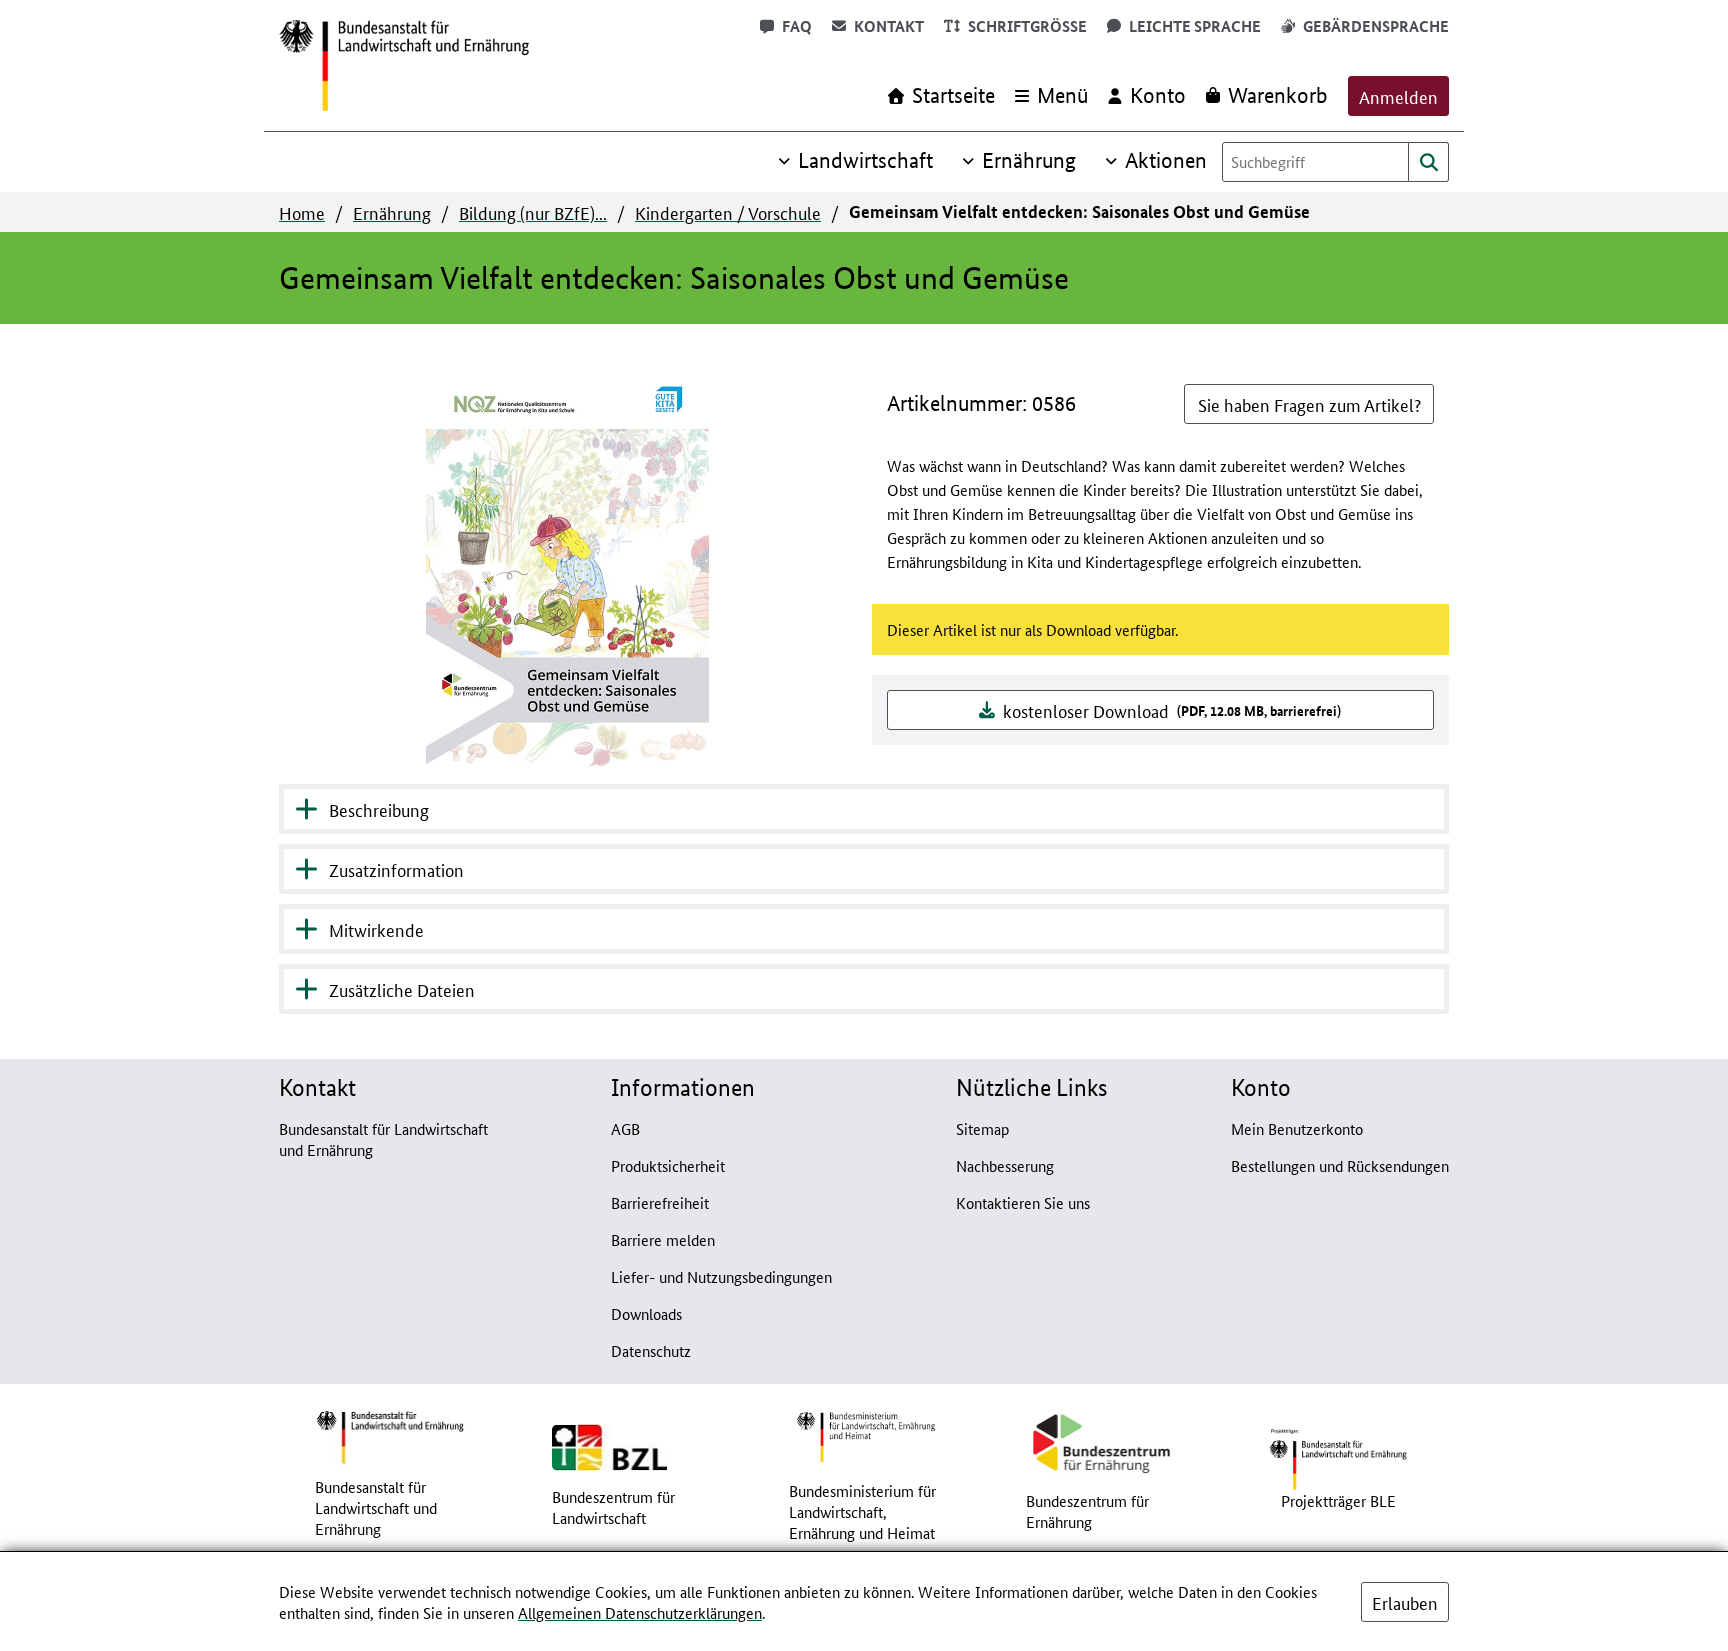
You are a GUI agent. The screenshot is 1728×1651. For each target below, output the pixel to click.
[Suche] (1429, 162)
